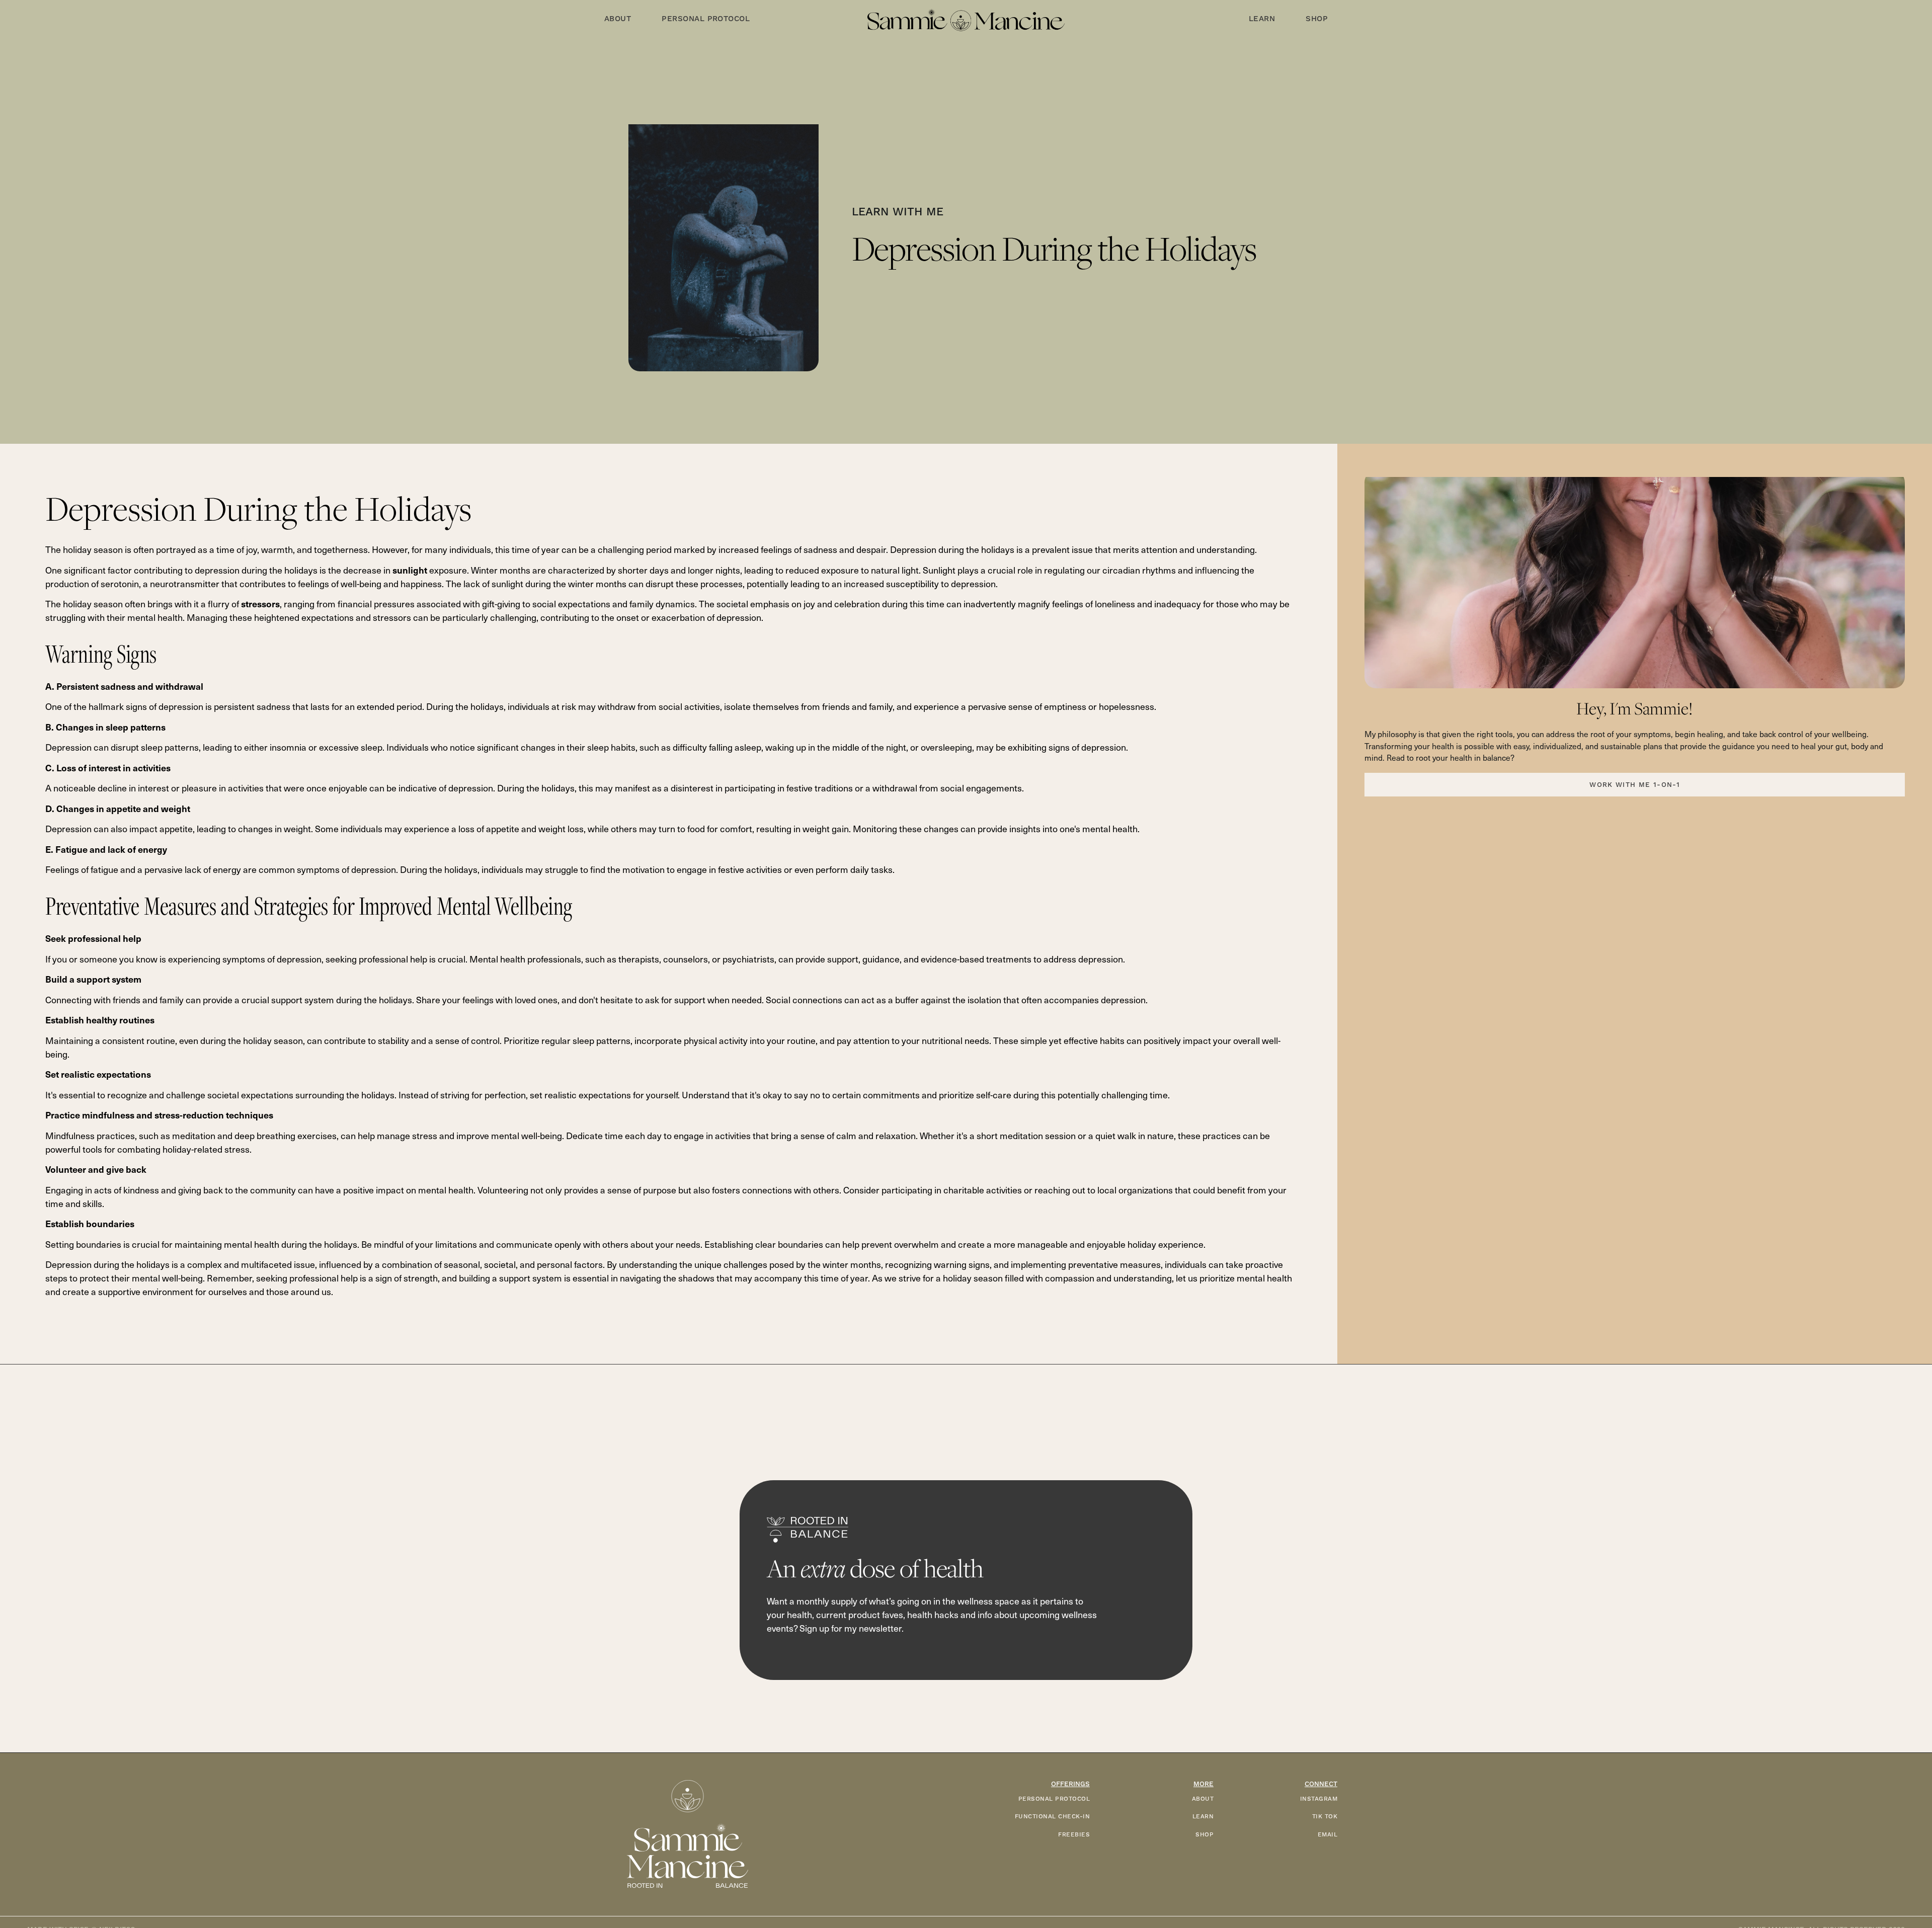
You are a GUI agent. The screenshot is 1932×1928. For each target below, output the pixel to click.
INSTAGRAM (1319, 1799)
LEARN (1203, 1817)
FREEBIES (1074, 1835)
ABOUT (1203, 1799)
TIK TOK (1325, 1817)
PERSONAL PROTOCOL (1054, 1799)
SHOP (1204, 1835)
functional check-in (1052, 1817)
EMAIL (1327, 1835)
